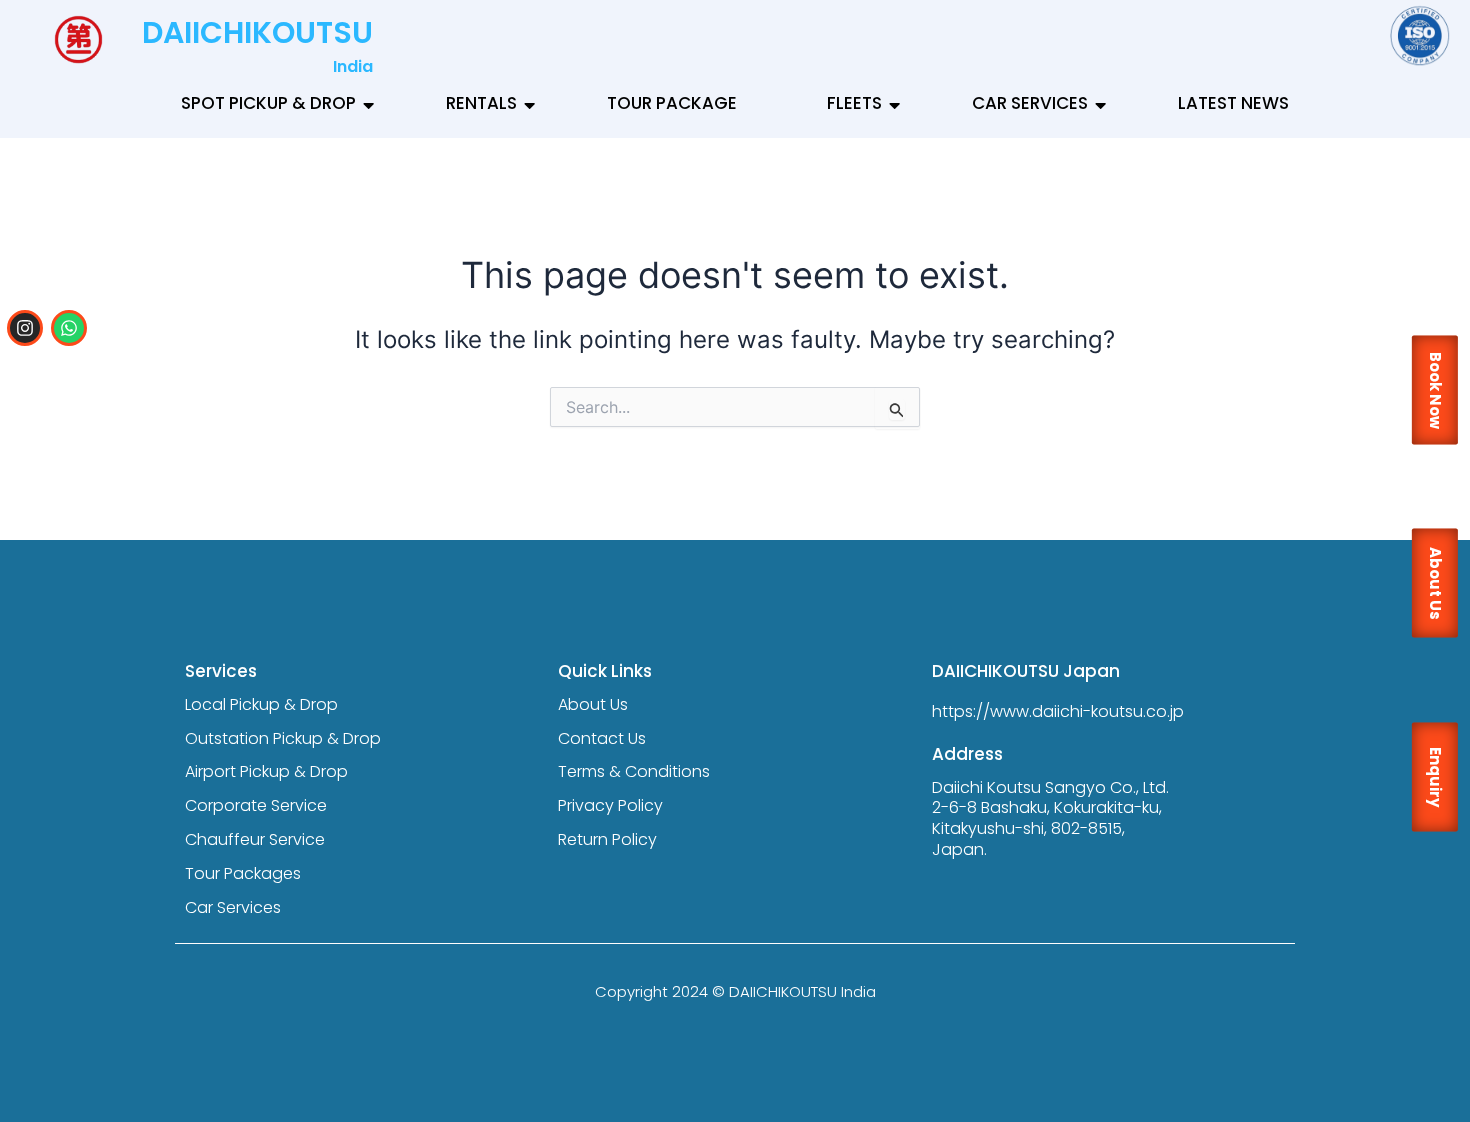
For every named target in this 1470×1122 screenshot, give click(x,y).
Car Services (1030, 103)
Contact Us (602, 738)
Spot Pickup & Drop (268, 103)
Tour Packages (243, 873)
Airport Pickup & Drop (266, 771)
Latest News (1233, 103)
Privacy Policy (610, 805)
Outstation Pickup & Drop (283, 738)
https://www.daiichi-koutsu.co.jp (1058, 711)
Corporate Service (256, 805)
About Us (593, 704)
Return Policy (607, 839)
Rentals (481, 103)
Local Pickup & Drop (261, 704)
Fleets (854, 103)
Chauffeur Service (255, 839)
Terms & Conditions (634, 771)
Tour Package (672, 103)
